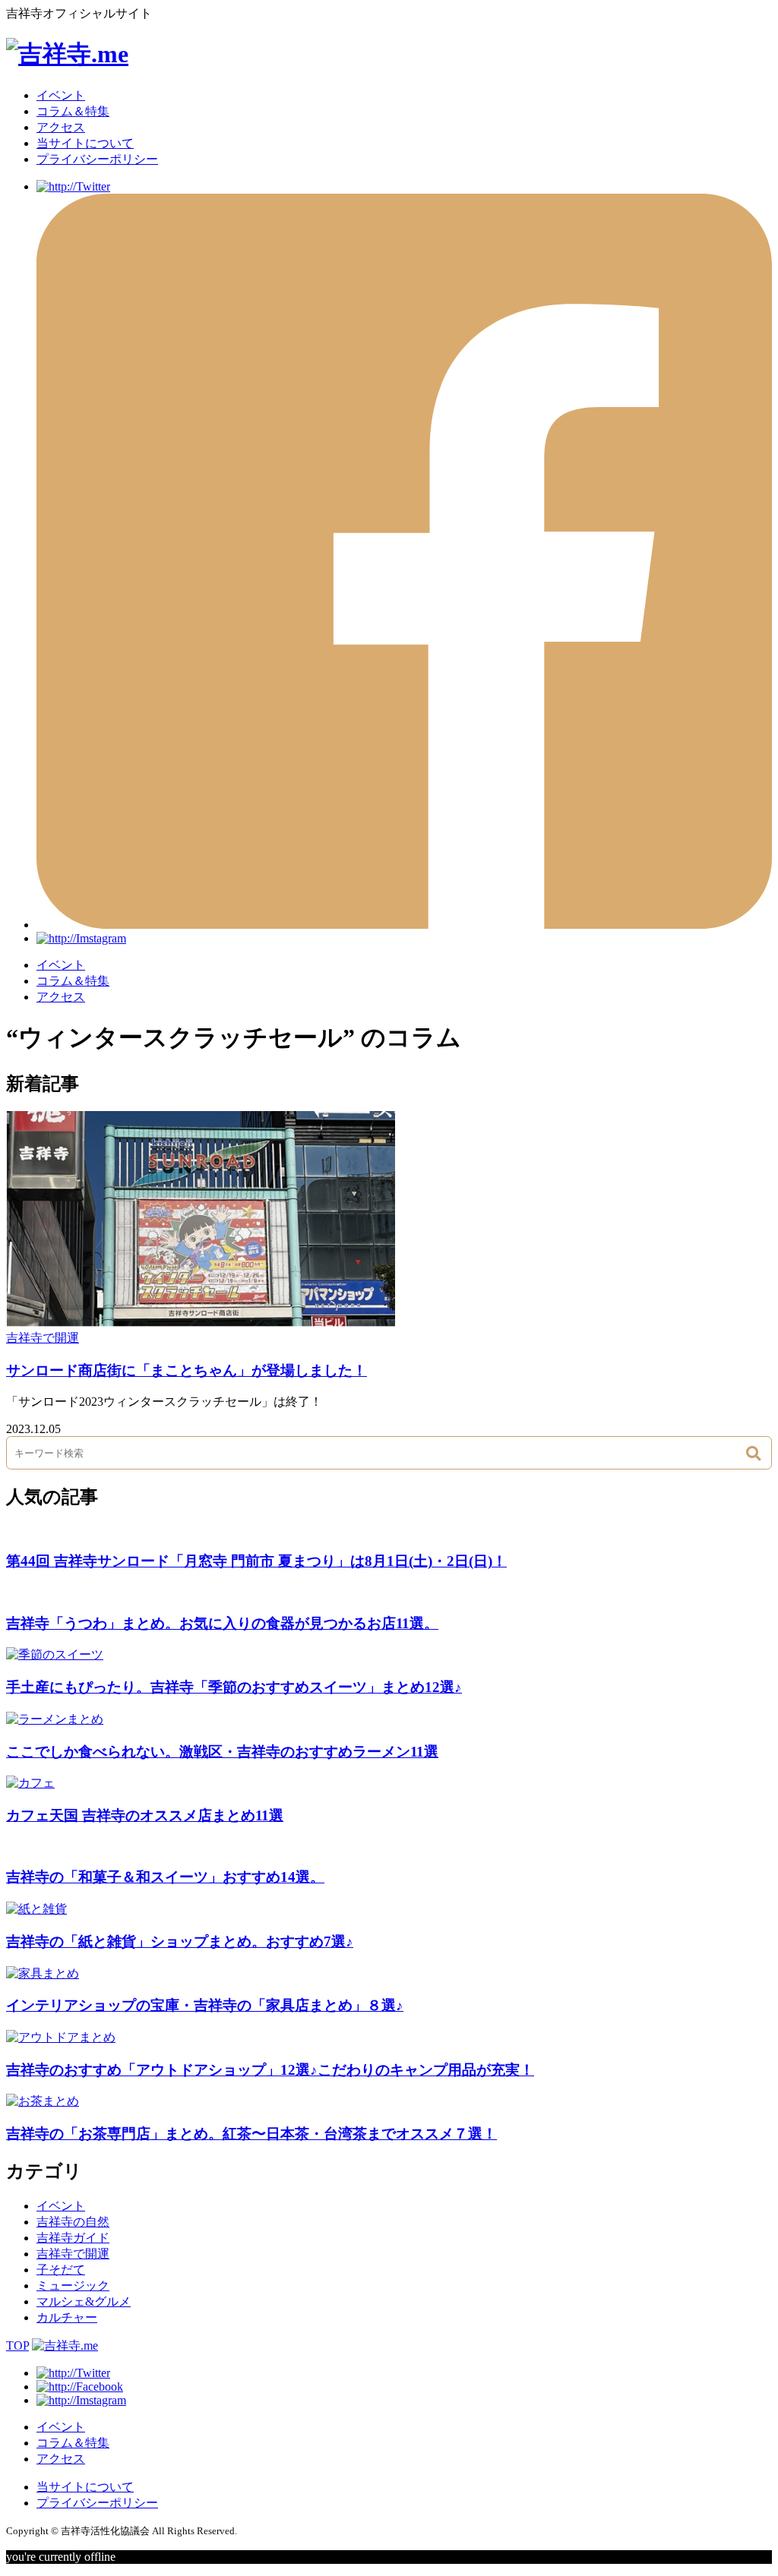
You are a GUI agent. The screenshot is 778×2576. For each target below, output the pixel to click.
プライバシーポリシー (97, 159)
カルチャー (67, 2317)
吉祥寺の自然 (73, 2222)
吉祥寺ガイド (73, 2238)
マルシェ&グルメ (84, 2301)
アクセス (61, 127)
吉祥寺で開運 (43, 1338)
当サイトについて (85, 143)
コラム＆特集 (73, 111)
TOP (17, 2346)
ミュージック (73, 2286)
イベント (61, 95)
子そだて (61, 2270)
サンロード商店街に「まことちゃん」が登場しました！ (187, 1370)
